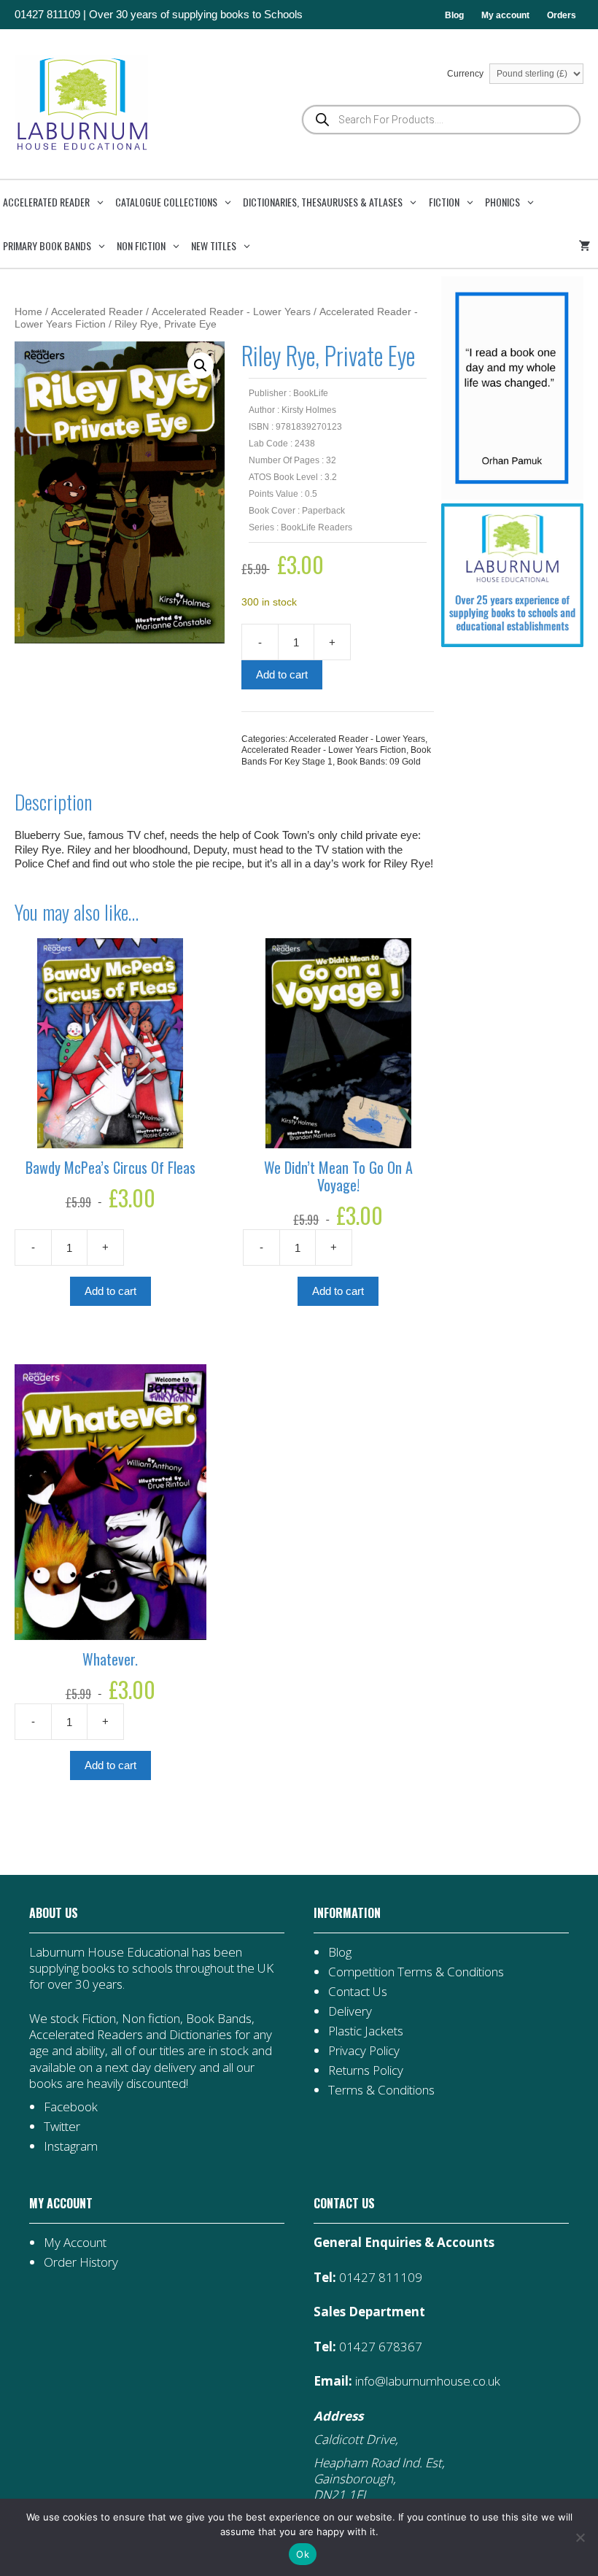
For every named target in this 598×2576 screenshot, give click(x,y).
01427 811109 (47, 14)
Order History (81, 2262)
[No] (580, 2537)
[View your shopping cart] (587, 246)
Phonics (502, 202)
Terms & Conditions (381, 2090)
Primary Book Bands (47, 245)
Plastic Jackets (366, 2031)
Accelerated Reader (46, 202)
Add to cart (282, 674)
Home (28, 312)
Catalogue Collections (166, 202)
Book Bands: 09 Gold (379, 762)
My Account (75, 2242)
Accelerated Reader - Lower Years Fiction (324, 750)
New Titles (214, 245)
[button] (201, 365)
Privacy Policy (364, 2050)
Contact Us (358, 1991)
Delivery (350, 2011)
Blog (454, 15)
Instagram (71, 2146)
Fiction (444, 202)
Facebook (71, 2107)
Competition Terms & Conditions (416, 1972)
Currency (466, 74)
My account (505, 15)
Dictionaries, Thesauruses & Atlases (323, 202)
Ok (303, 2554)
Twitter (62, 2126)
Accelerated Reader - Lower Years (231, 312)
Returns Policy (366, 2070)
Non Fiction (141, 245)
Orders (562, 15)
